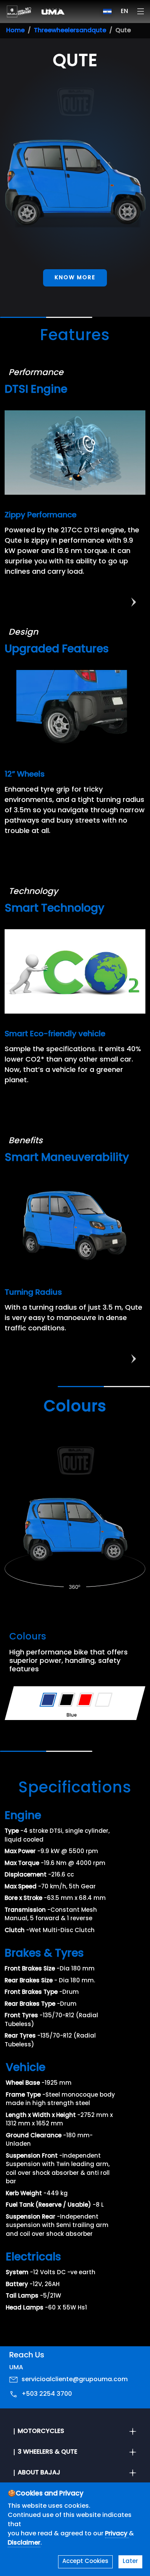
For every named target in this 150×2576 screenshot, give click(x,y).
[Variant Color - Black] (67, 1700)
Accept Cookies (85, 2562)
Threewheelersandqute (70, 31)
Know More (75, 278)
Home (15, 31)
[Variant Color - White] (104, 1700)
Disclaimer (24, 2543)
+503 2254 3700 (47, 2394)
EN (124, 12)
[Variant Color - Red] (85, 1700)
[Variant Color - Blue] (48, 1700)
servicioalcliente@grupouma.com (75, 2380)
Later (130, 2562)
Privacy (117, 2534)
